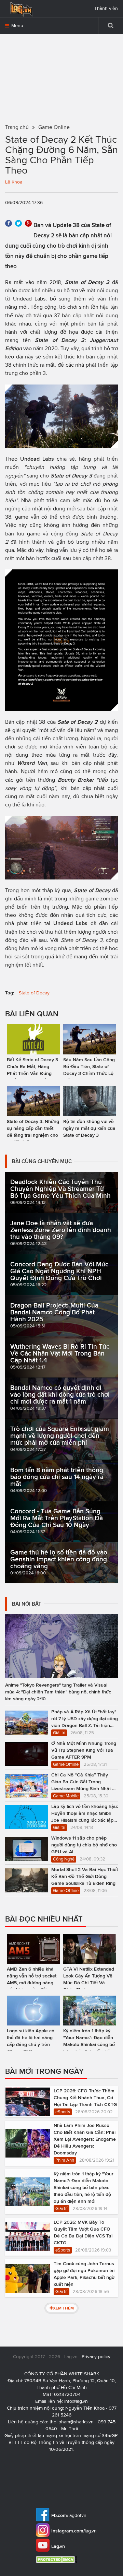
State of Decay (34, 993)
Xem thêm (63, 2308)
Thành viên (106, 8)
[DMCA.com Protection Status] (57, 2559)
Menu (17, 26)
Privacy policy (96, 2357)
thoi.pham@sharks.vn (72, 2422)
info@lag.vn (76, 2401)
